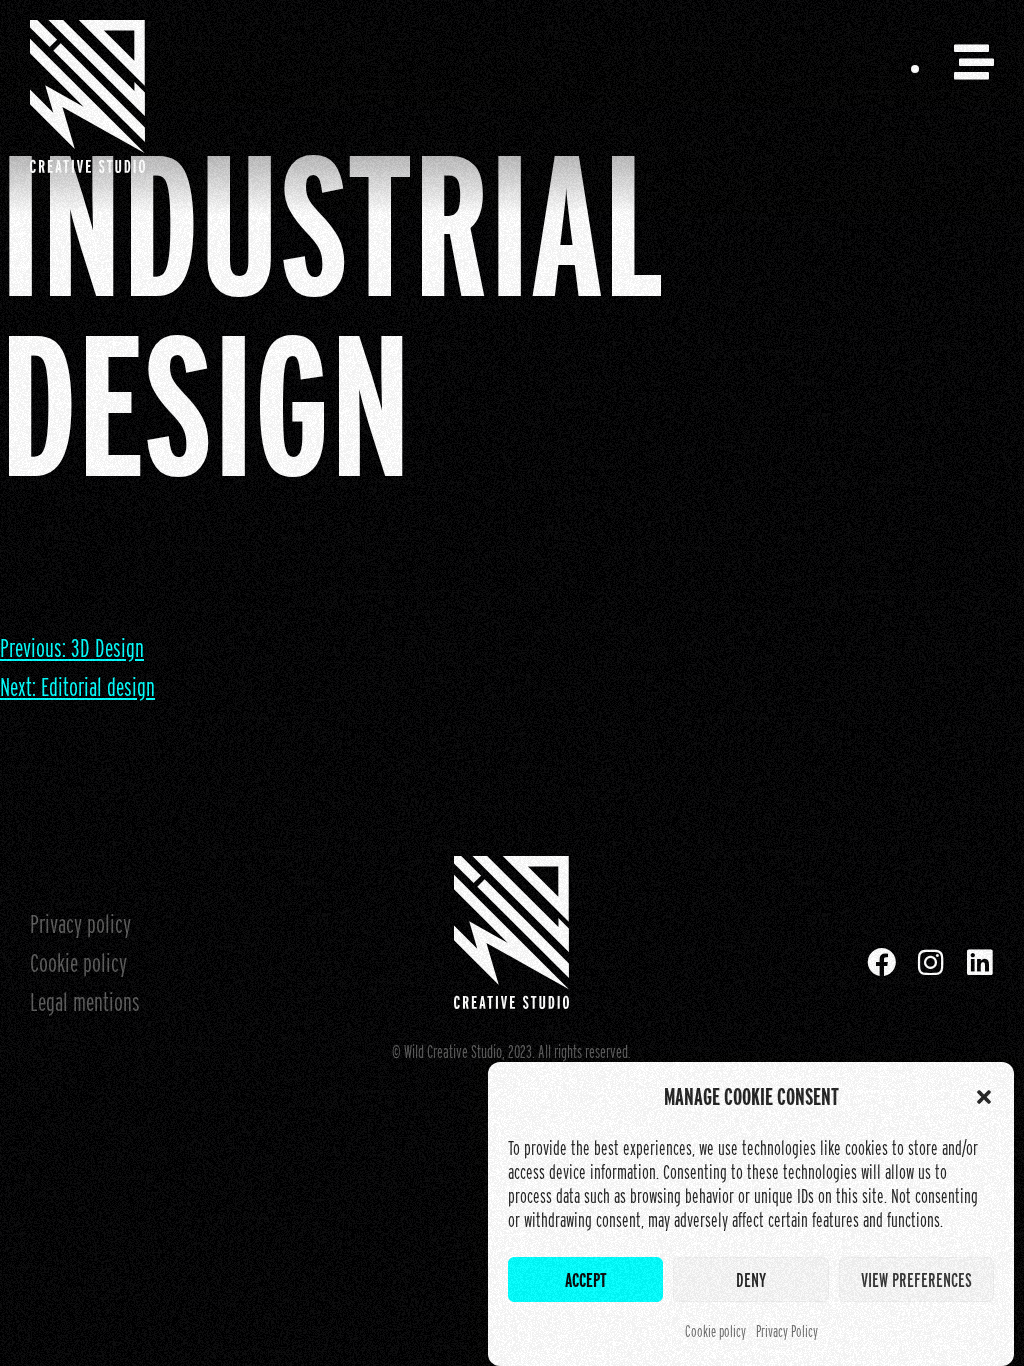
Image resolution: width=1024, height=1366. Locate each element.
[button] (984, 1097)
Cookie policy (715, 1331)
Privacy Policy (787, 1331)
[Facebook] (881, 962)
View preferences (916, 1280)
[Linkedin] (979, 962)
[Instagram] (930, 962)
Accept (586, 1280)
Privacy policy (80, 923)
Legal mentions (85, 1001)
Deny (751, 1280)
